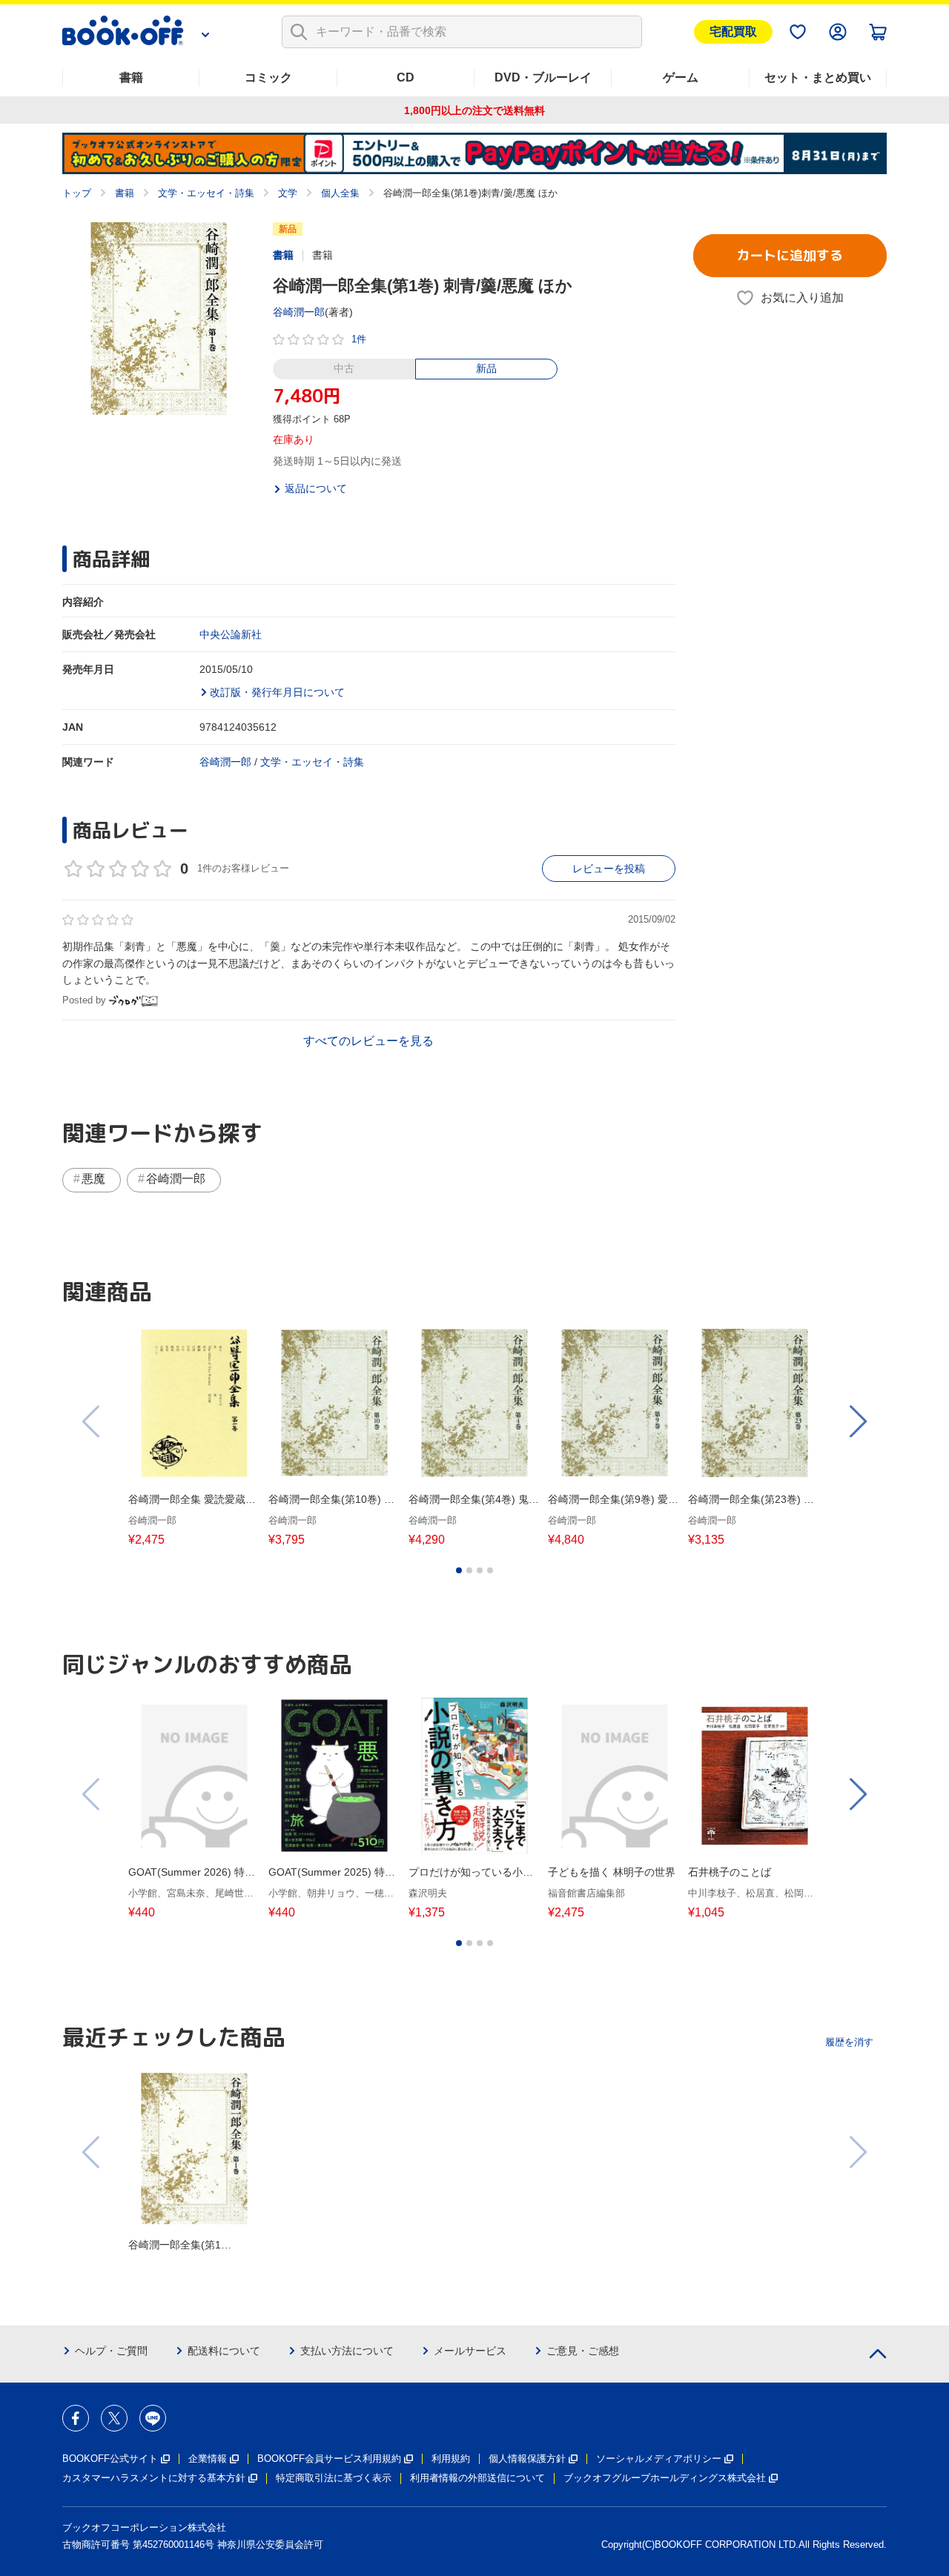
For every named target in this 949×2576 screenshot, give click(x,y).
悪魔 (93, 1179)
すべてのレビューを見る (368, 1041)
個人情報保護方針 (527, 2459)
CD (406, 77)
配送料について (224, 2351)
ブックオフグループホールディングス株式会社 (665, 2478)
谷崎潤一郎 (299, 312)
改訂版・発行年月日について (277, 692)
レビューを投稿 (609, 869)
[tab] (459, 1570)
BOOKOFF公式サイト (110, 2459)
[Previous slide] (92, 1421)
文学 (288, 193)
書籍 (131, 77)
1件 (359, 339)
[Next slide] (857, 1421)
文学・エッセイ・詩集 (206, 193)
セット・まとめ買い (818, 77)
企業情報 (208, 2459)
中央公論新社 (231, 634)
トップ (77, 193)
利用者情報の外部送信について (477, 2478)
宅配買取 (733, 31)
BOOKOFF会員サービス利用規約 (329, 2459)
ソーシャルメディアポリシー (659, 2459)
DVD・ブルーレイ (543, 77)
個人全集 (340, 193)
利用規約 (451, 2459)
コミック (268, 77)
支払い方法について (347, 2351)
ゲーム (681, 77)
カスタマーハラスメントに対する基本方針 (154, 2478)
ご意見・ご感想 (583, 2351)
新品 (486, 368)
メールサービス (470, 2351)
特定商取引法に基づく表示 (334, 2478)
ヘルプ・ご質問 (111, 2351)
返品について (316, 488)
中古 (344, 368)
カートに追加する (790, 255)
